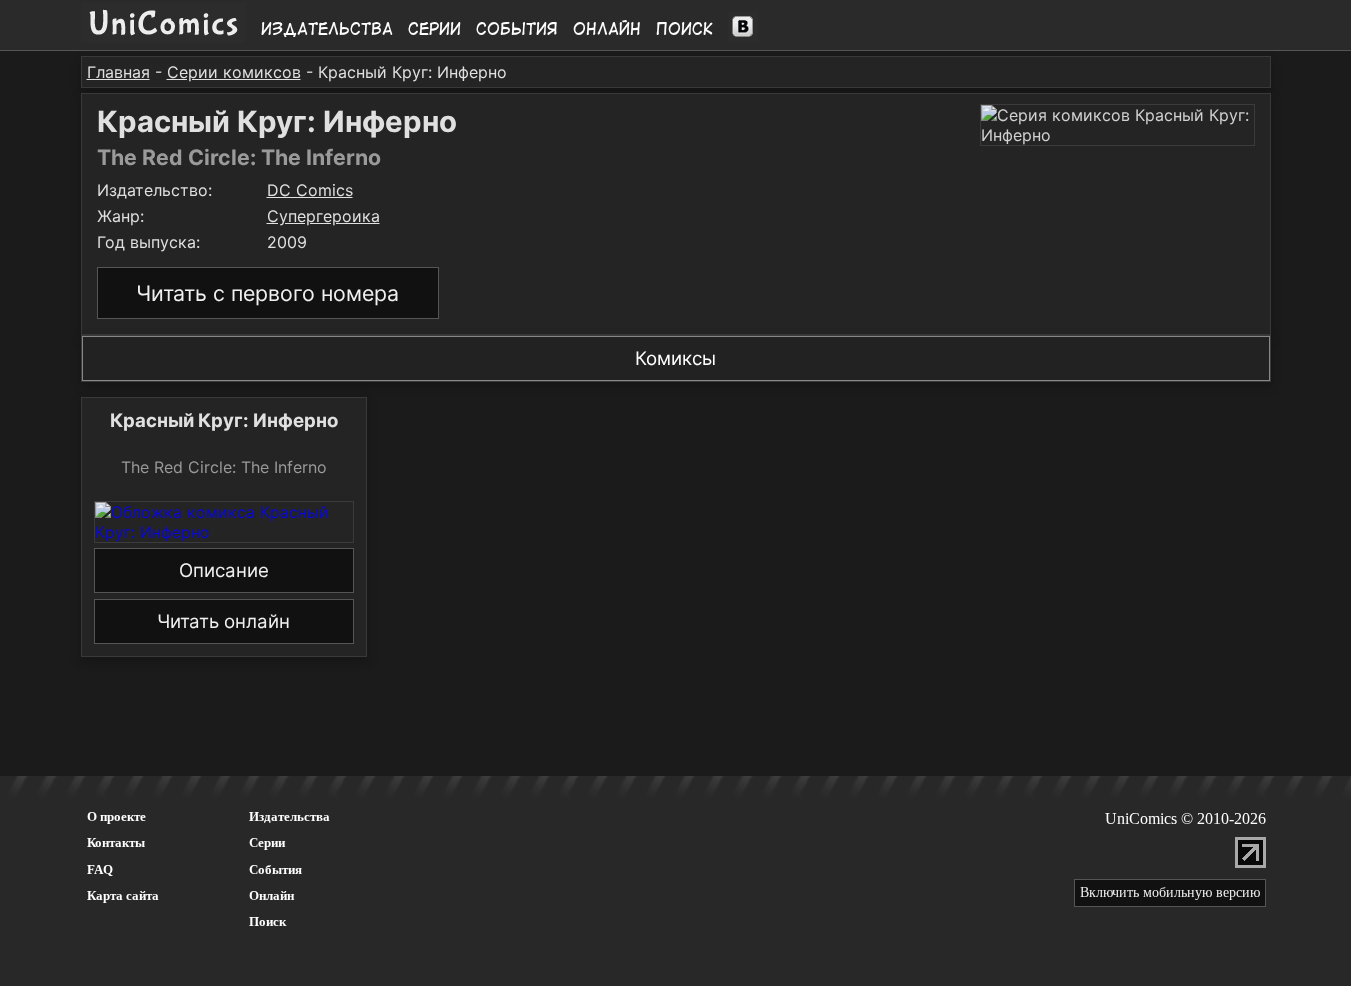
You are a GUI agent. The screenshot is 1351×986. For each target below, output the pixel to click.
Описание (224, 570)
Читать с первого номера (267, 293)
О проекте (116, 816)
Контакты (116, 842)
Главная (118, 72)
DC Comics (310, 190)
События (517, 29)
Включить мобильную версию (1170, 892)
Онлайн (607, 29)
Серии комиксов (234, 72)
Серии (434, 29)
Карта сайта (123, 895)
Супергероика (323, 216)
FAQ (100, 869)
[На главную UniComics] (163, 37)
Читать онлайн (223, 621)
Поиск (684, 29)
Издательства (327, 29)
